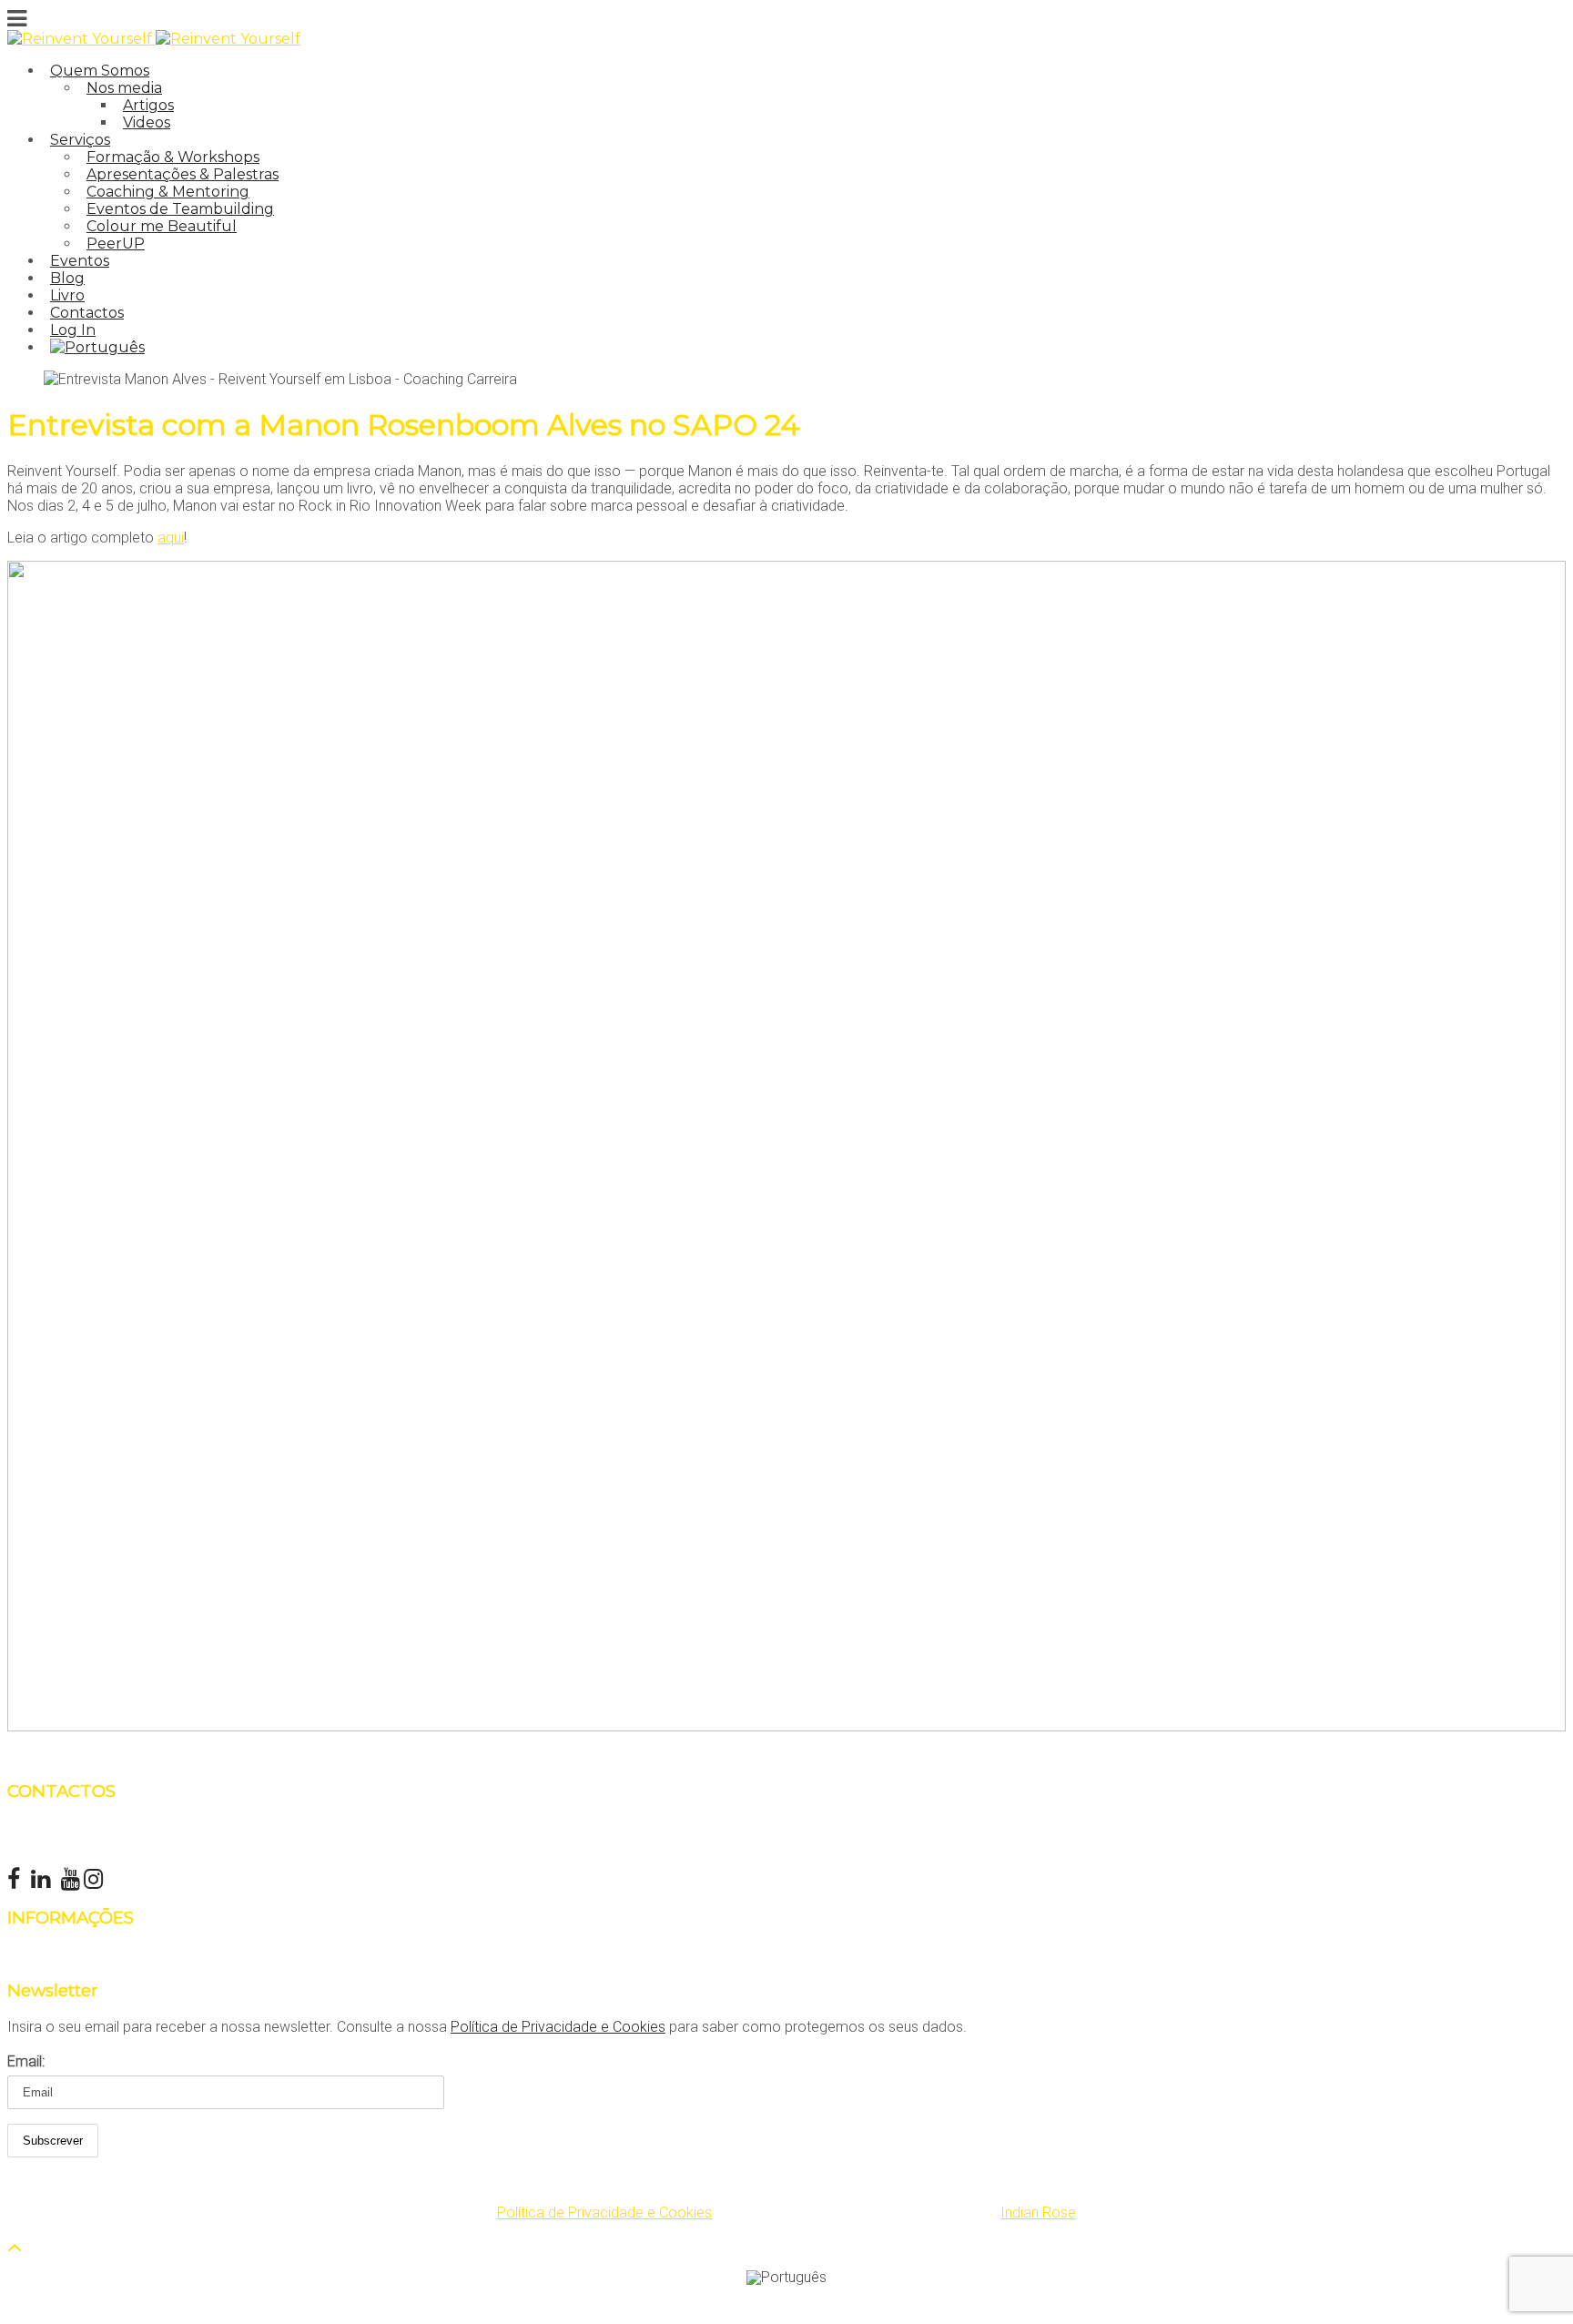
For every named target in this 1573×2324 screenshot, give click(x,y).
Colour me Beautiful (162, 226)
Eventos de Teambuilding (180, 209)
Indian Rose (1038, 2212)
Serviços (80, 140)
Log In (73, 330)
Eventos (80, 261)
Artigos (148, 105)
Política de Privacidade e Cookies (558, 2027)
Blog (67, 278)
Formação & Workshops (173, 157)
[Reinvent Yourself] (81, 39)
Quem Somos (100, 71)
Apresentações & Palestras (183, 174)
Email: (26, 2061)
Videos (147, 122)
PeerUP (116, 244)
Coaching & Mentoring (168, 192)
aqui (171, 538)
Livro (67, 295)
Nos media (124, 88)
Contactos (87, 313)
